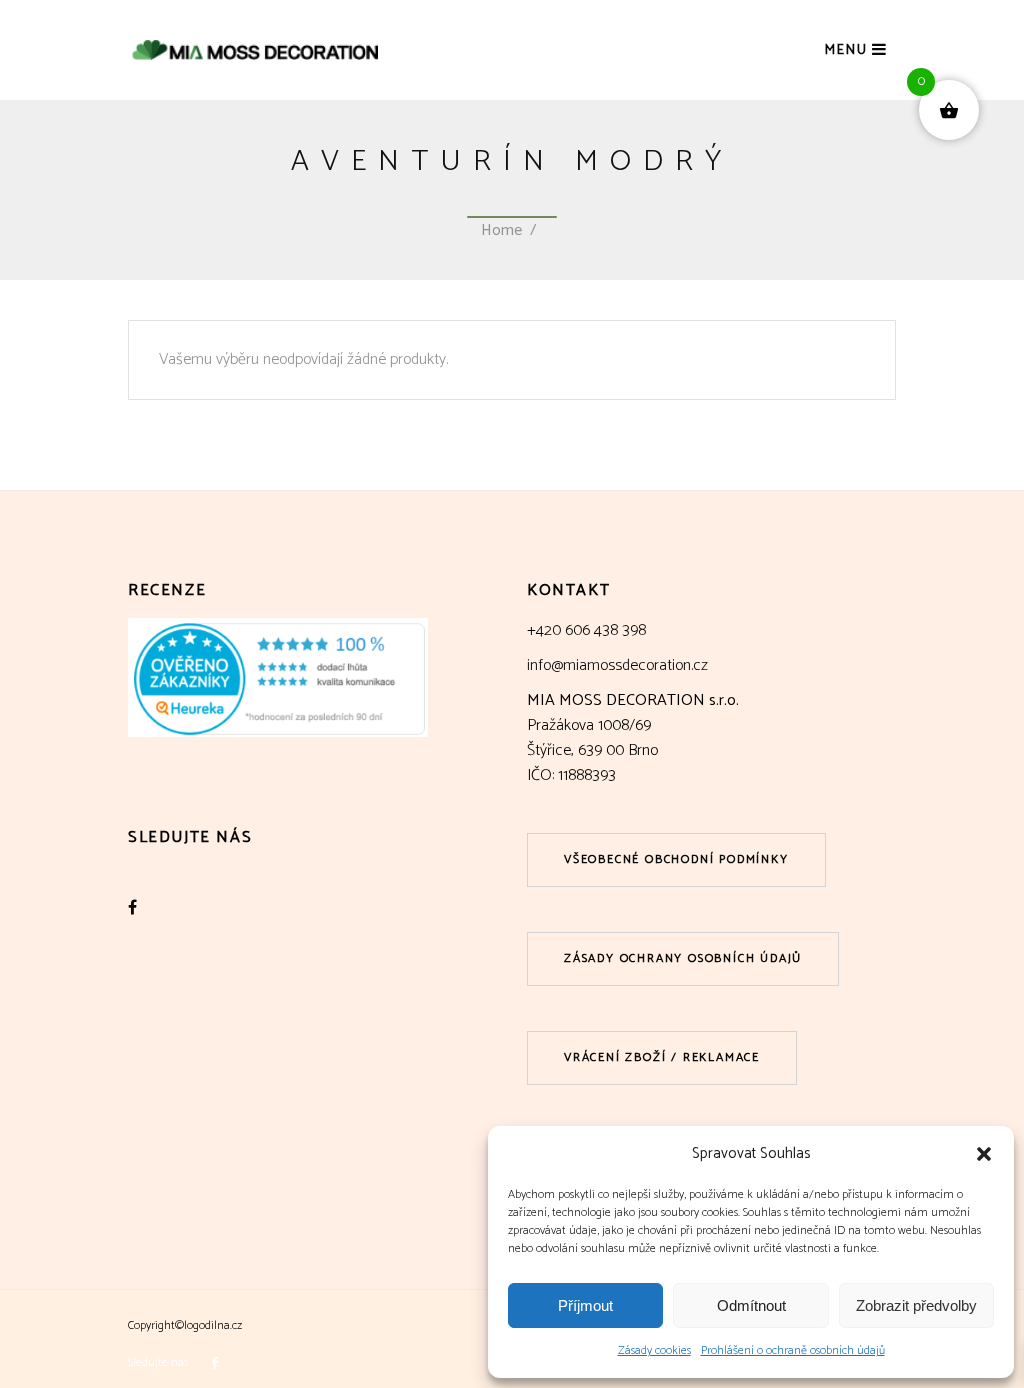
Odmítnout (751, 1305)
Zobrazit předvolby (916, 1305)
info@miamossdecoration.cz (617, 665)
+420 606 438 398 (586, 630)
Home (501, 230)
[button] (984, 1154)
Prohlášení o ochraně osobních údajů (793, 1350)
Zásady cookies (654, 1350)
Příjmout (585, 1305)
